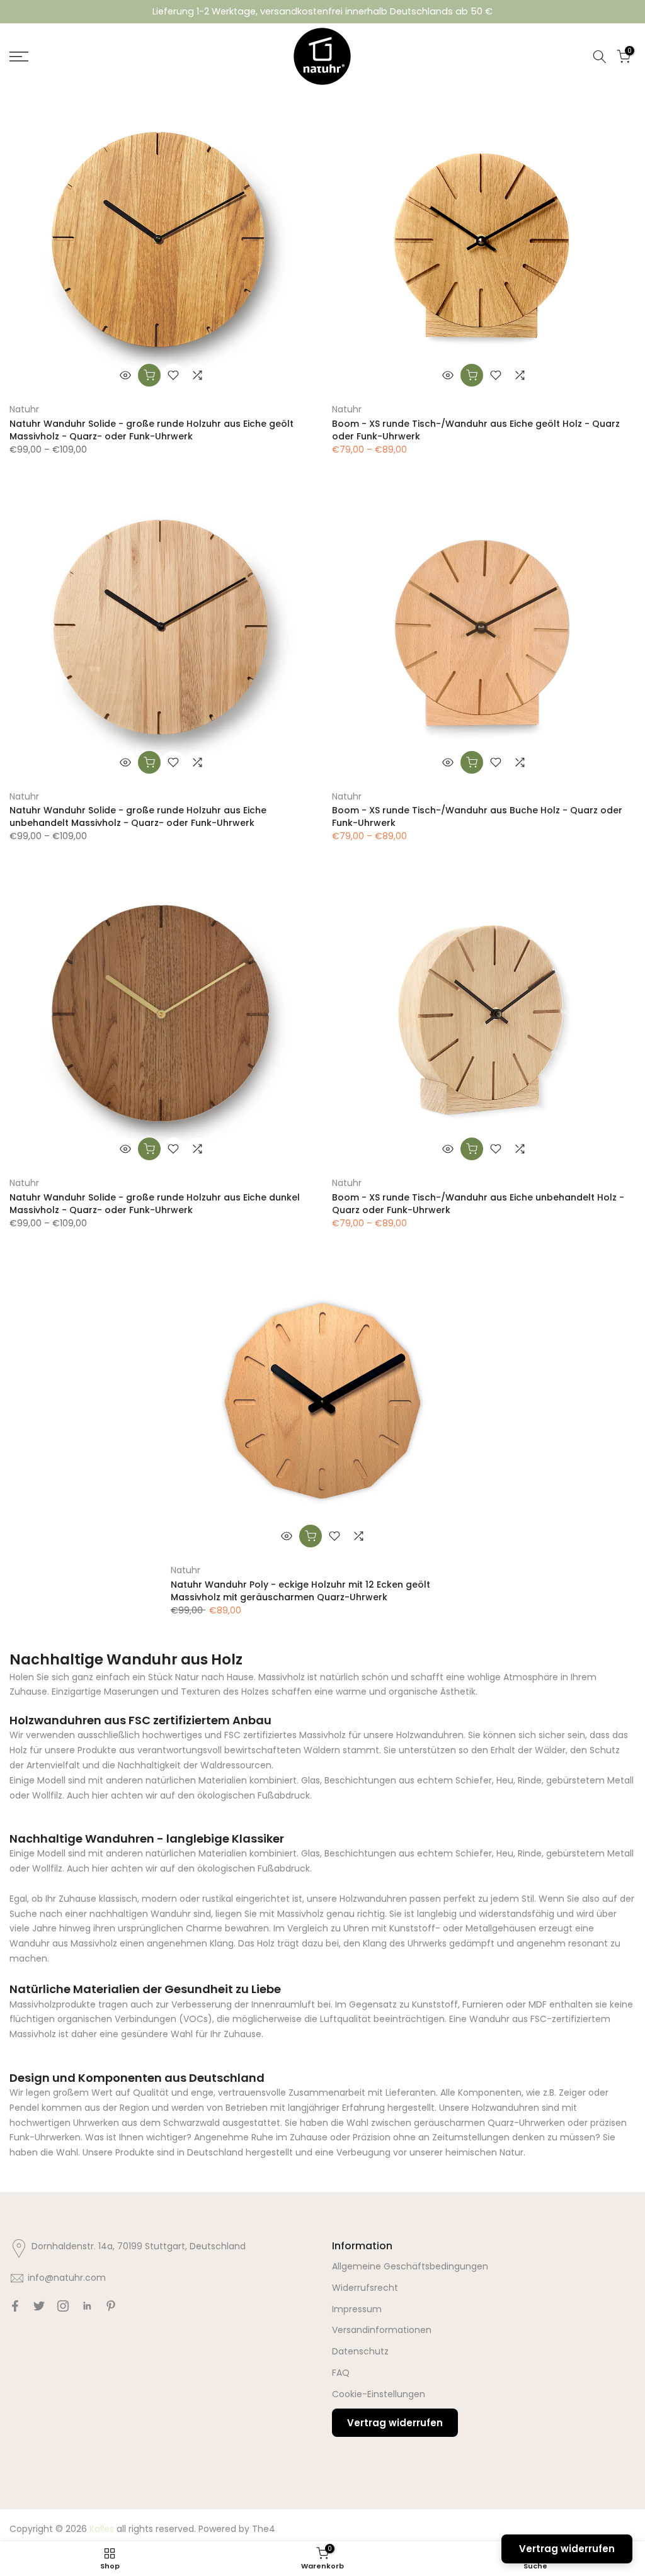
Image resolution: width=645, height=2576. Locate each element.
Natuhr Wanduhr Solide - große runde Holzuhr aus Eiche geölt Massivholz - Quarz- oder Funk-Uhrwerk (151, 430)
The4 (264, 2529)
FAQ (341, 2373)
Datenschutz (360, 2351)
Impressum (357, 2309)
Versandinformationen (382, 2330)
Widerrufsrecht (365, 2288)
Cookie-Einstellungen (379, 2394)
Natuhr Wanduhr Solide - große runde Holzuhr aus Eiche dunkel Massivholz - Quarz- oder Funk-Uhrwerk (155, 1204)
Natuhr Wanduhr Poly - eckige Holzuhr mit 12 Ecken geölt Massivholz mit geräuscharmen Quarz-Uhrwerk (300, 1591)
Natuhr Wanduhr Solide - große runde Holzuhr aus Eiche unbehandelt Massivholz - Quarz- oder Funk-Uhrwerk (138, 816)
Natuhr (24, 409)
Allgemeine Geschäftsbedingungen (410, 2266)
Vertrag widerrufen (395, 2423)
